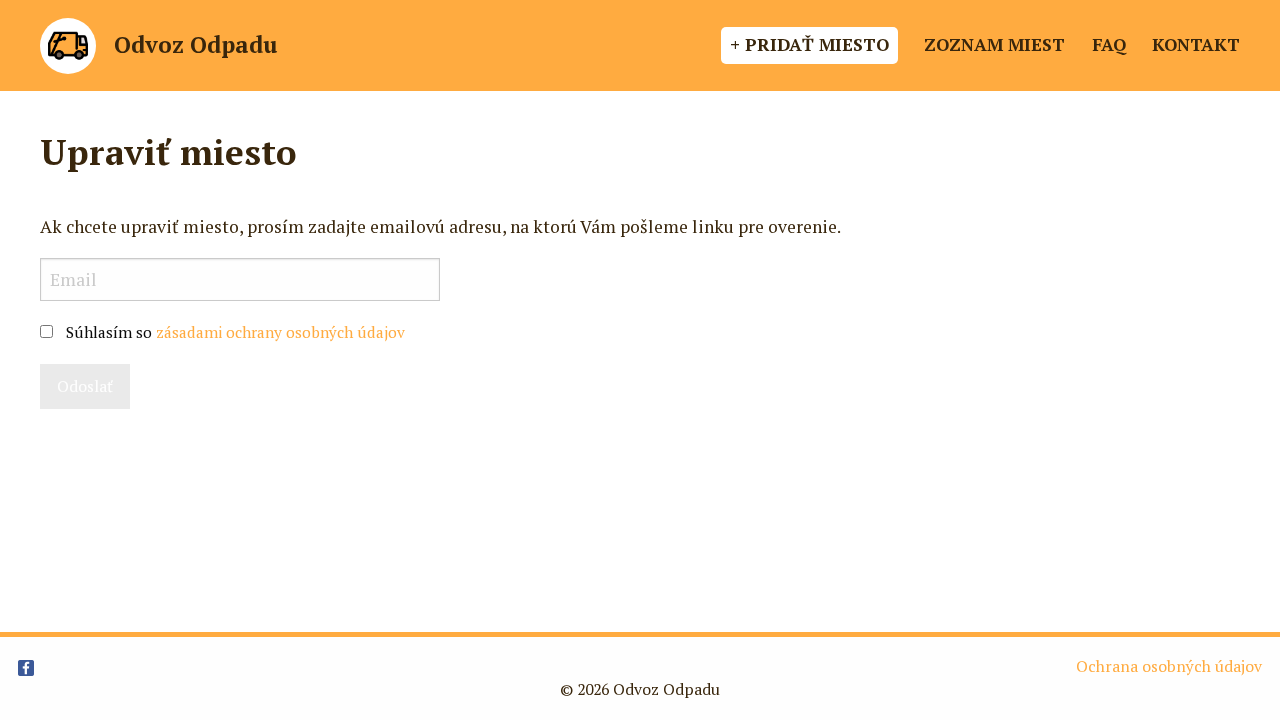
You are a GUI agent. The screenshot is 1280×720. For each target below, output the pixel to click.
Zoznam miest (994, 44)
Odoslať (85, 386)
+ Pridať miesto (809, 44)
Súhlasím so (235, 332)
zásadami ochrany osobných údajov (280, 332)
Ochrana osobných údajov (1169, 666)
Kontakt (1196, 44)
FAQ (1109, 44)
